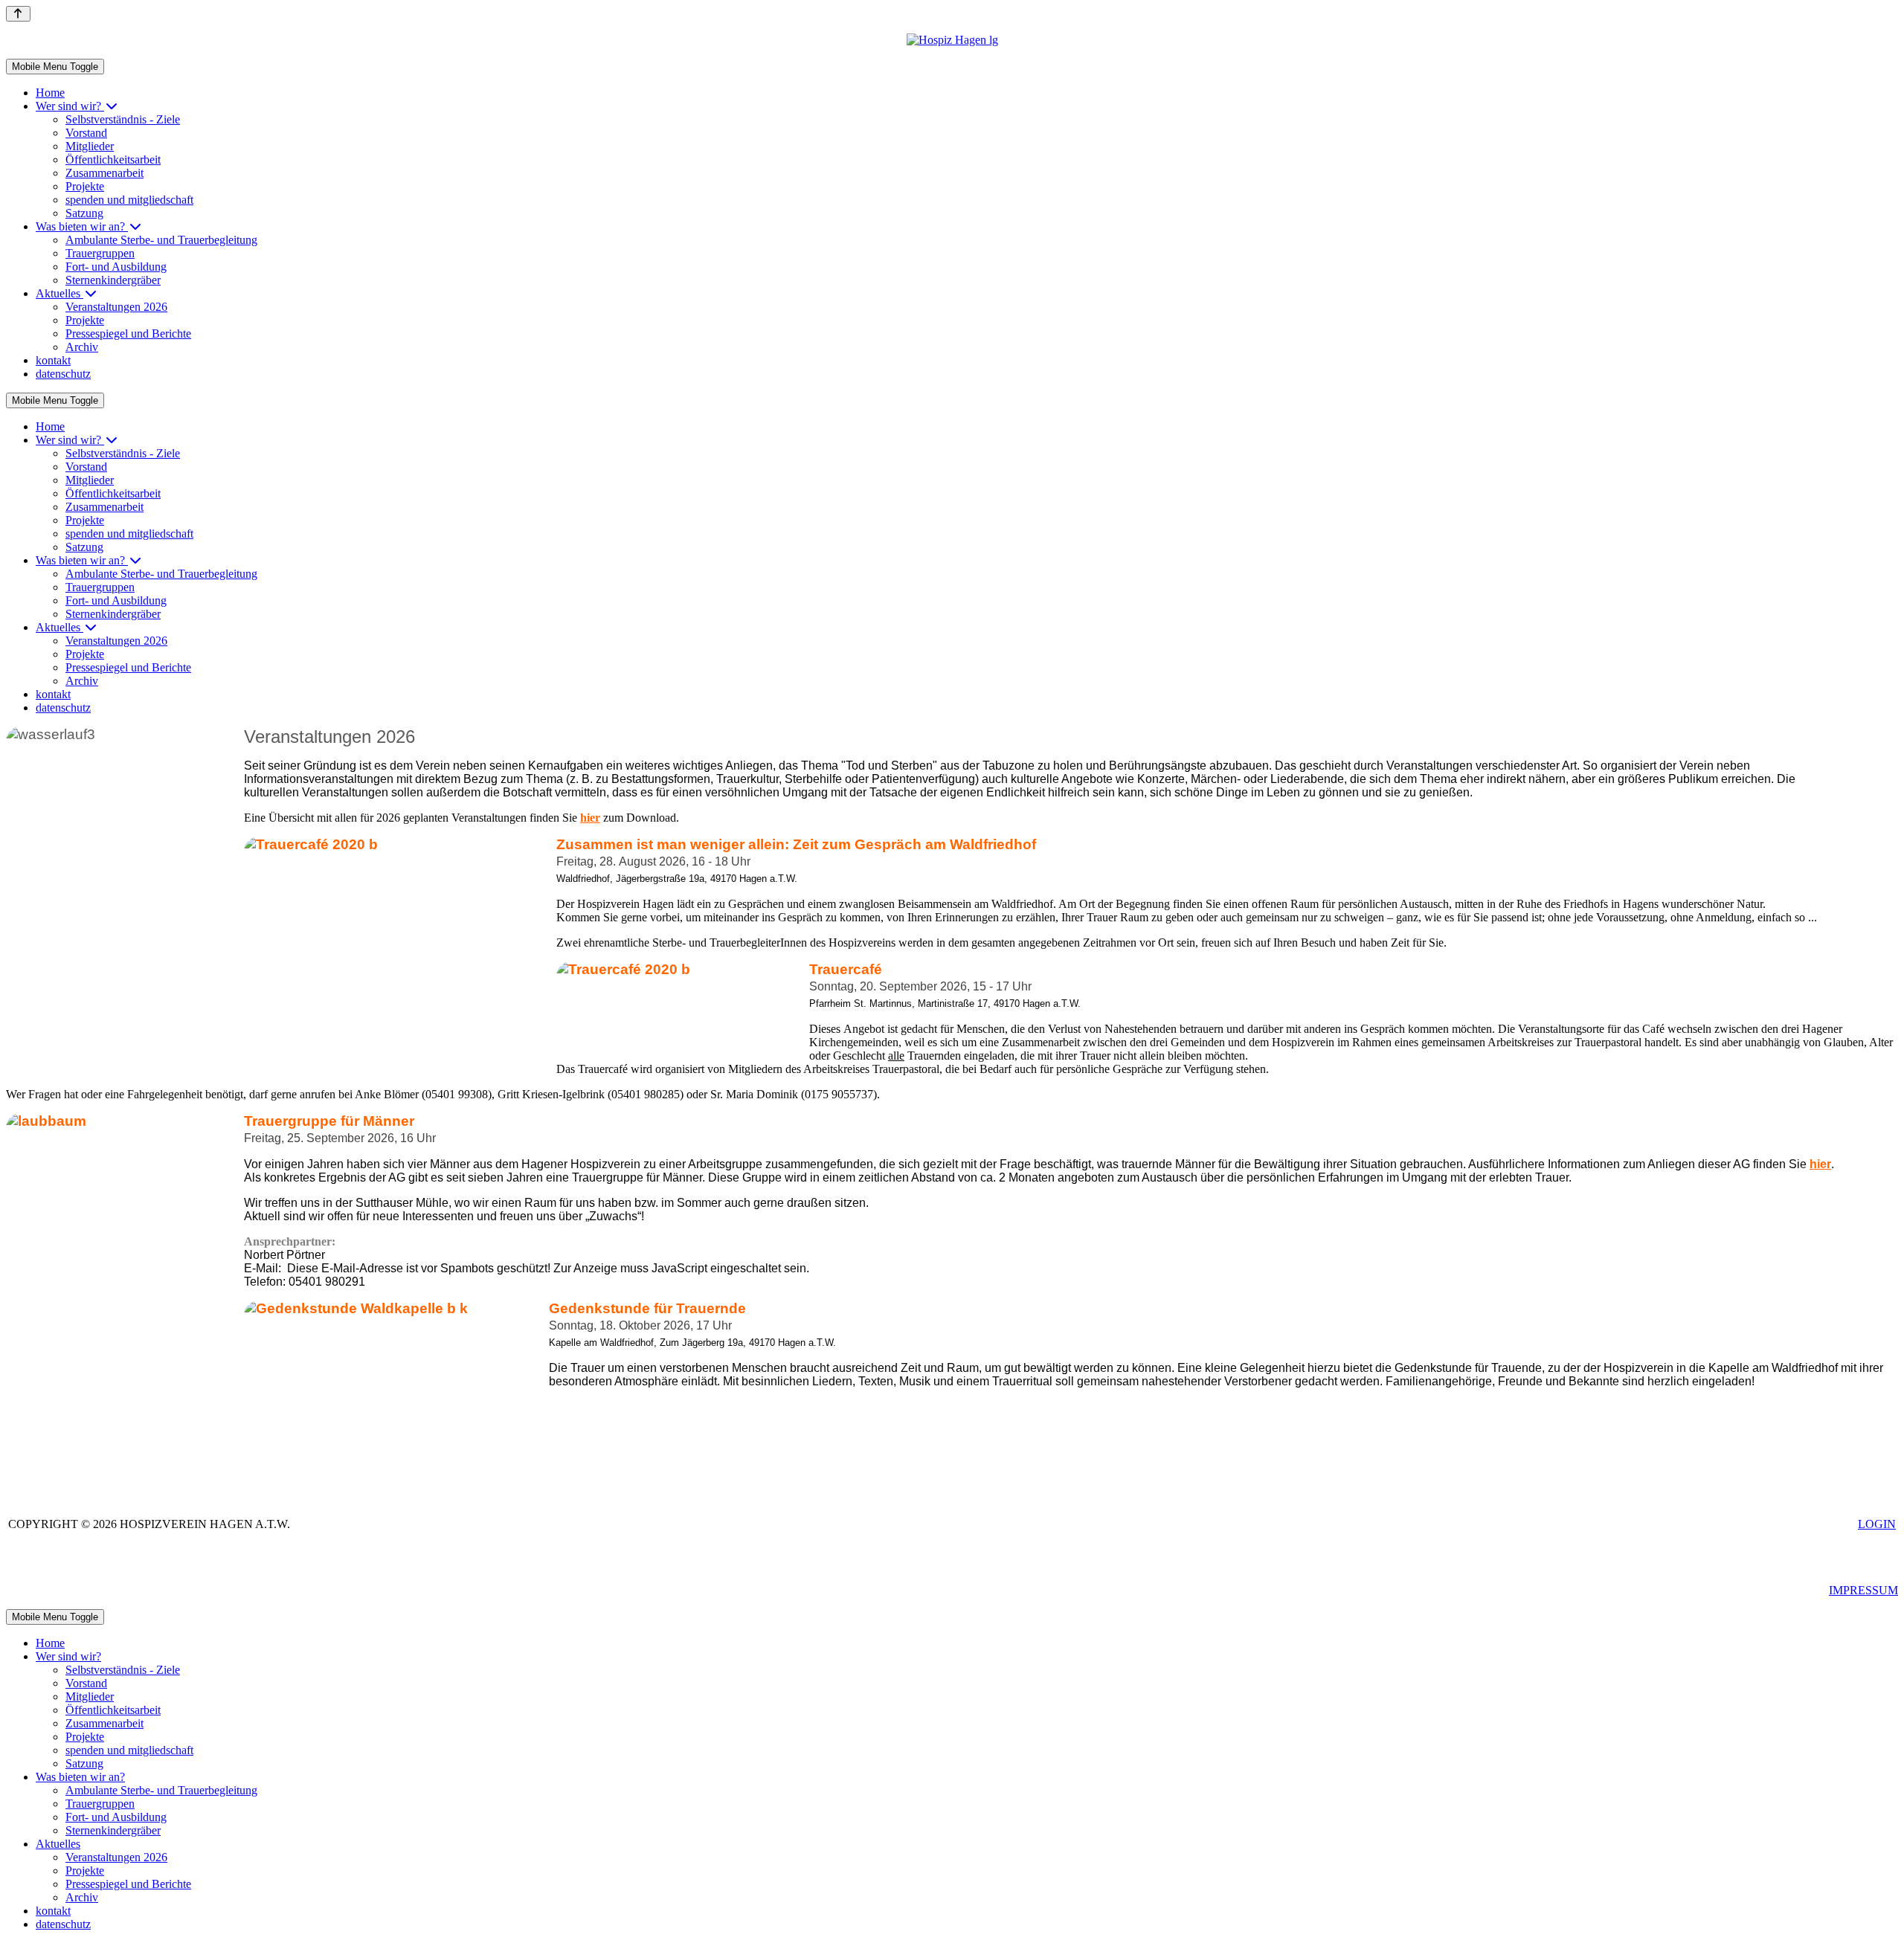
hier (1820, 1164)
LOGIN (1877, 1524)
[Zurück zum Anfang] (18, 14)
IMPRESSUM (1863, 1590)
